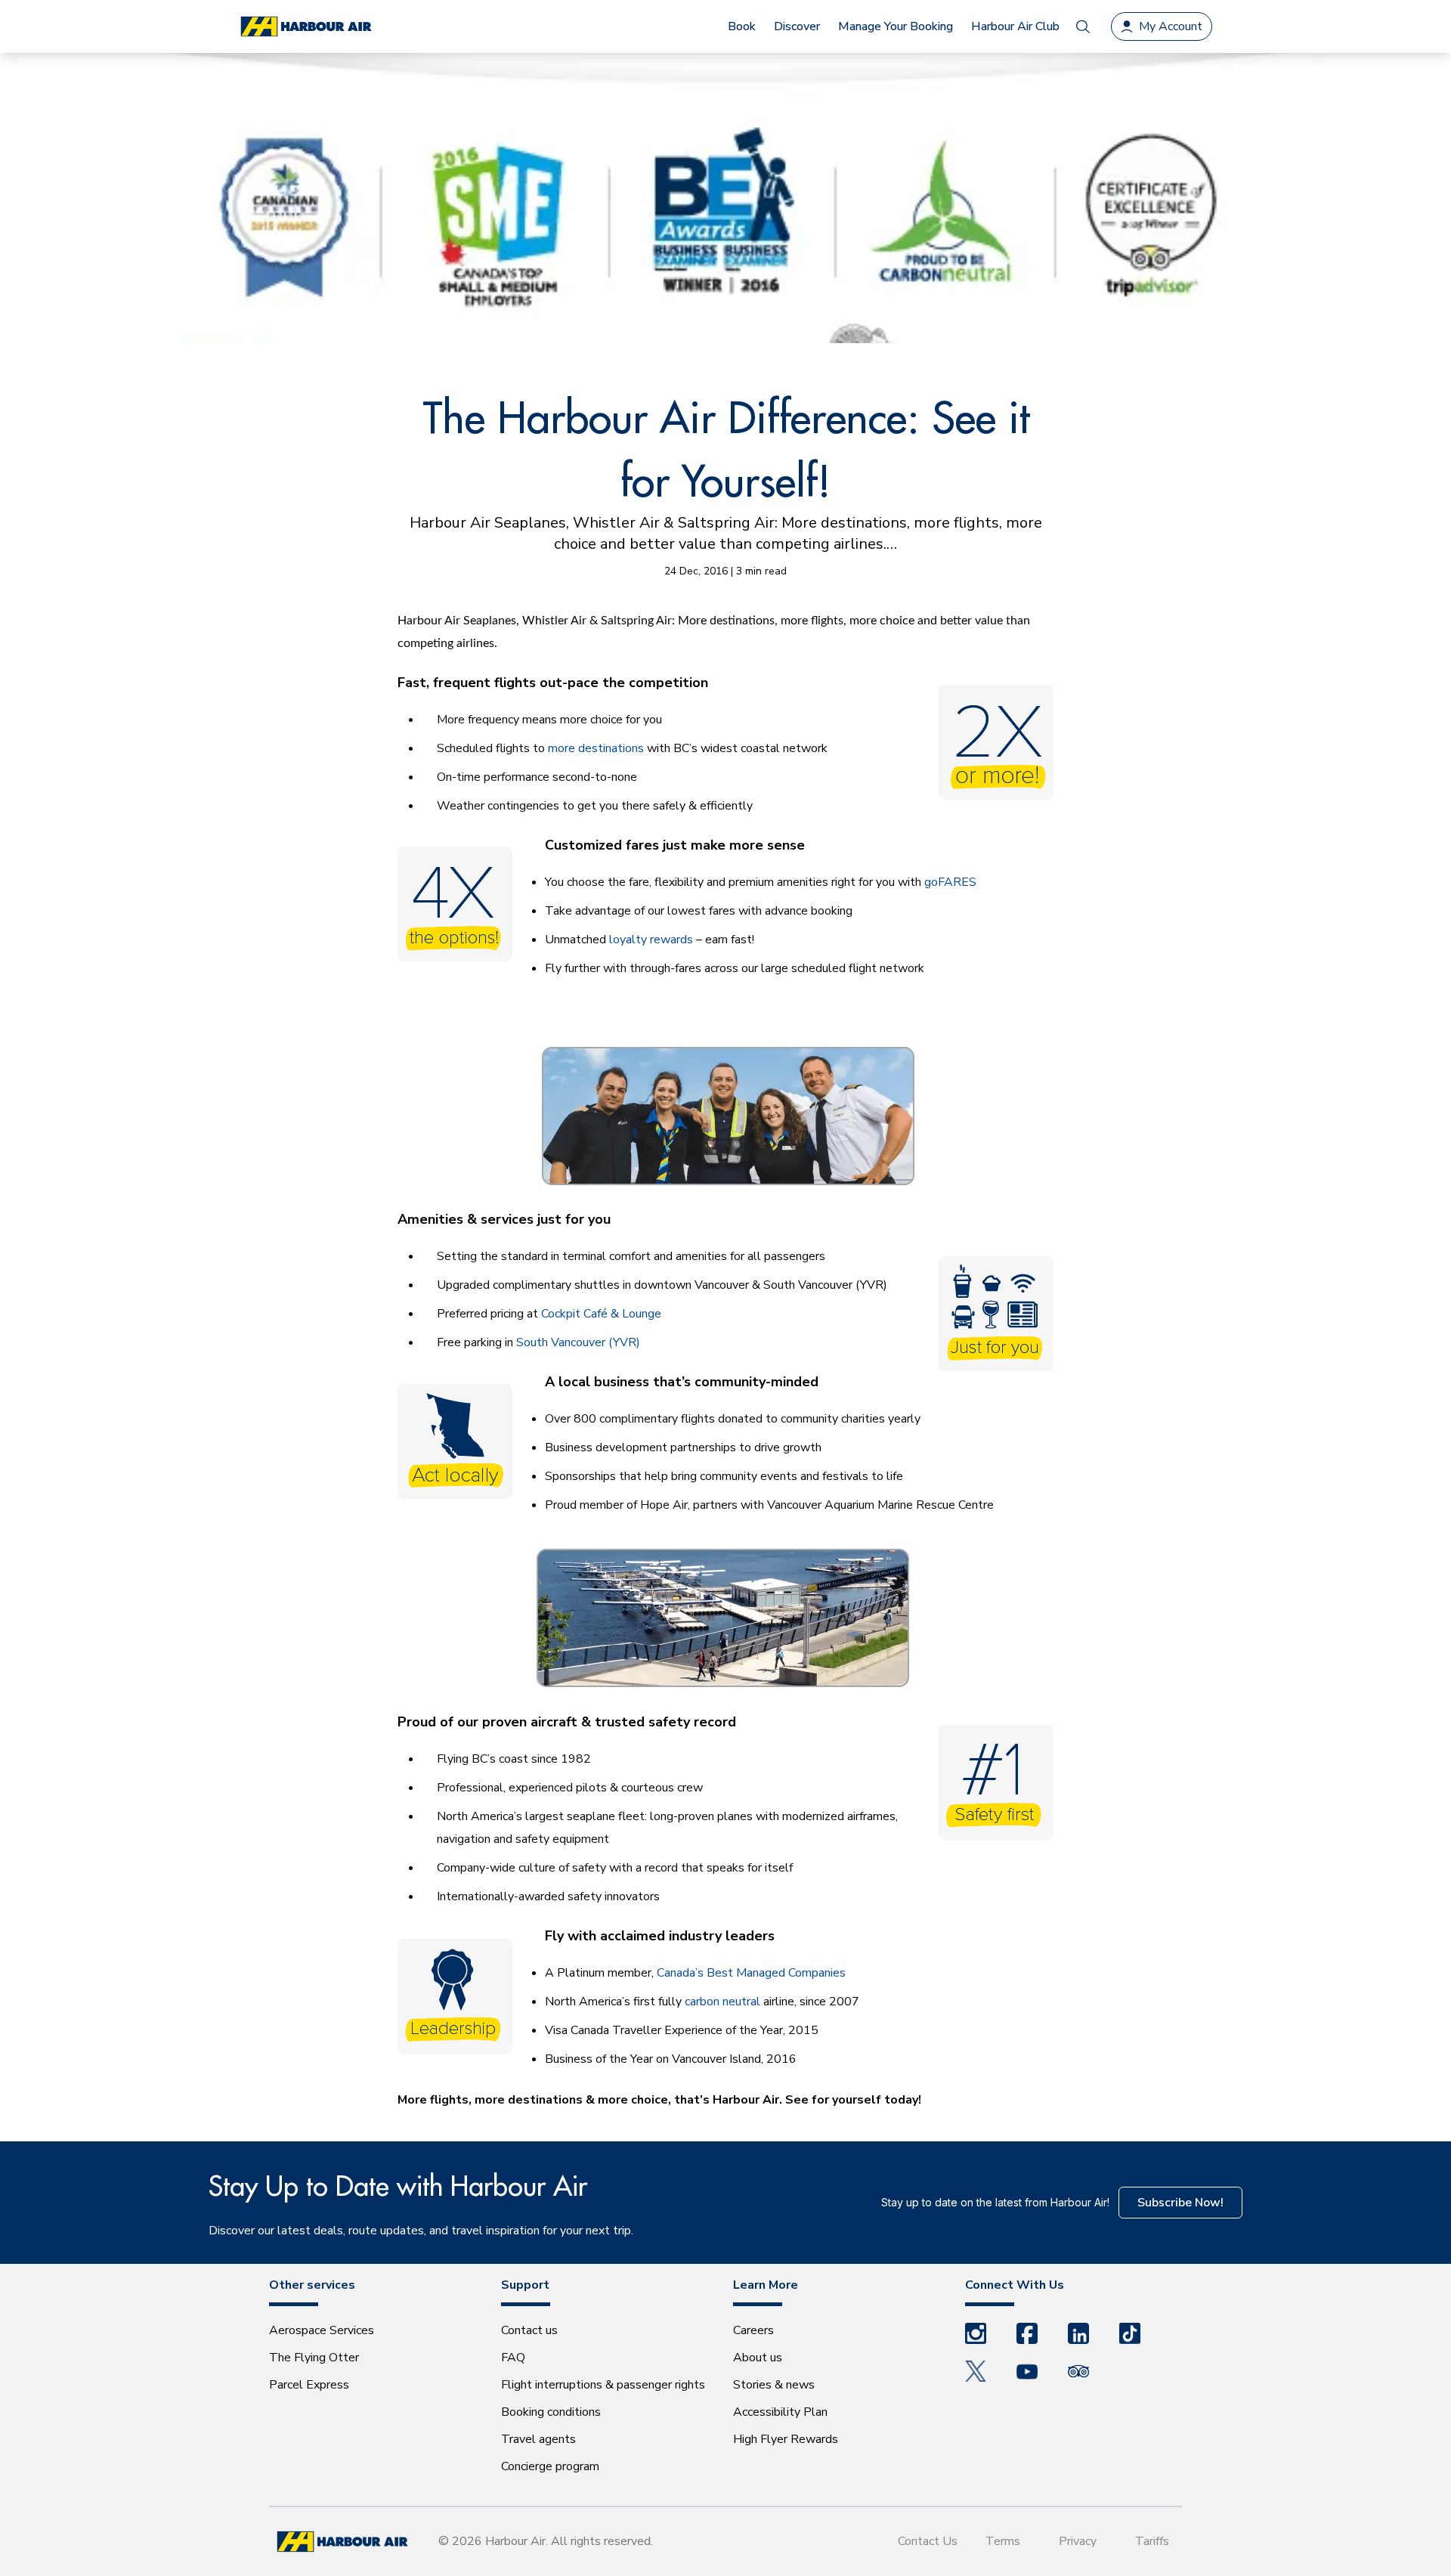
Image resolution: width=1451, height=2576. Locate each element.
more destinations (596, 748)
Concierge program (550, 2466)
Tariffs (1152, 2541)
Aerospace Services (322, 2330)
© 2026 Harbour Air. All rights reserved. (546, 2541)
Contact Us (928, 2541)
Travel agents (538, 2439)
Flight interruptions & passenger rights (603, 2385)
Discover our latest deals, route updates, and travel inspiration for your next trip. (421, 2231)
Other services (312, 2285)
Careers (753, 2330)
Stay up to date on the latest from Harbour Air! (995, 2202)
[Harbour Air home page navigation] (305, 27)
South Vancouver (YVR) (578, 1342)
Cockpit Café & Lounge (601, 1314)
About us (758, 2358)
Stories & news (774, 2385)
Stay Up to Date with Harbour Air (398, 2186)
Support (525, 2285)
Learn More (766, 2285)
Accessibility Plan (780, 2412)
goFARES (950, 882)
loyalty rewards (651, 940)
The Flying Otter (314, 2358)
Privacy (1078, 2541)
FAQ (513, 2358)
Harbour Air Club (1015, 26)
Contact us (529, 2330)
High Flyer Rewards (786, 2439)
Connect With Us (1015, 2285)
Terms (1003, 2541)
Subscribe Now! (1180, 2203)
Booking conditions (551, 2412)
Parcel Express (309, 2385)
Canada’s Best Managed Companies (751, 1973)
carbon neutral (722, 2002)
